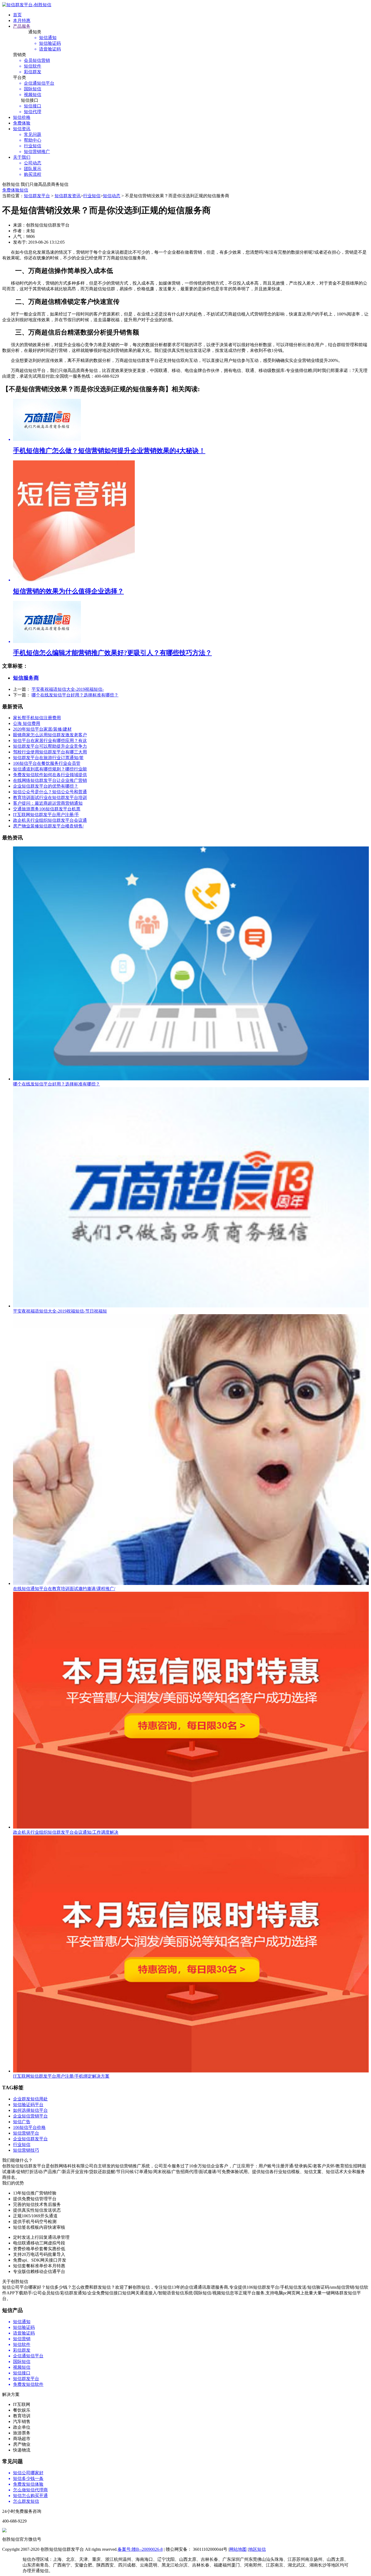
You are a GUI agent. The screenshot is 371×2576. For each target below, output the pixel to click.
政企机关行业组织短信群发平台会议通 (50, 820)
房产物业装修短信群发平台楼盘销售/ (48, 826)
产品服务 (22, 26)
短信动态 (112, 196)
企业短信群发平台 (30, 2139)
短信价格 (22, 117)
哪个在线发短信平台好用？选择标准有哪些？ (75, 695)
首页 (17, 15)
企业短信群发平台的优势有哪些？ (46, 786)
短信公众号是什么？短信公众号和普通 (50, 792)
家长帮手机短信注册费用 (37, 718)
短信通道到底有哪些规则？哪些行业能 (50, 769)
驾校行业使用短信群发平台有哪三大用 (50, 752)
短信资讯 (22, 129)
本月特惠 (22, 20)
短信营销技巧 (26, 2150)
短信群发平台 (37, 196)
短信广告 (22, 2122)
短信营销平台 (26, 2133)
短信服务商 (26, 678)
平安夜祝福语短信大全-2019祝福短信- (68, 689)
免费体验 (22, 123)
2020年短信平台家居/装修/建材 (42, 729)
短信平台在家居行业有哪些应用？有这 (50, 741)
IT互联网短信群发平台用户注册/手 (46, 815)
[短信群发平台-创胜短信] (27, 5)
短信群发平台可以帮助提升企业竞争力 (50, 746)
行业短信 (92, 196)
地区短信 (257, 2549)
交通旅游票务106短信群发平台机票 (47, 809)
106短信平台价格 (29, 2127)
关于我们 (22, 157)
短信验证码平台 (28, 2105)
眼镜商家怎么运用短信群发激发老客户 (50, 735)
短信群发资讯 (68, 196)
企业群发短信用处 (30, 2099)
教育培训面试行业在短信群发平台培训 (50, 797)
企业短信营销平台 (30, 2116)
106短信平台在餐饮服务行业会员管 (47, 763)
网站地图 (238, 2549)
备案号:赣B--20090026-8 (140, 2549)
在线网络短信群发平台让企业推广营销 (50, 780)
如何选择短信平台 (30, 2110)
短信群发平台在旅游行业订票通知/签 (48, 758)
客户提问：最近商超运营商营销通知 (48, 803)
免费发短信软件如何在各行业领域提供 (50, 775)
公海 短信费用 (27, 723)
